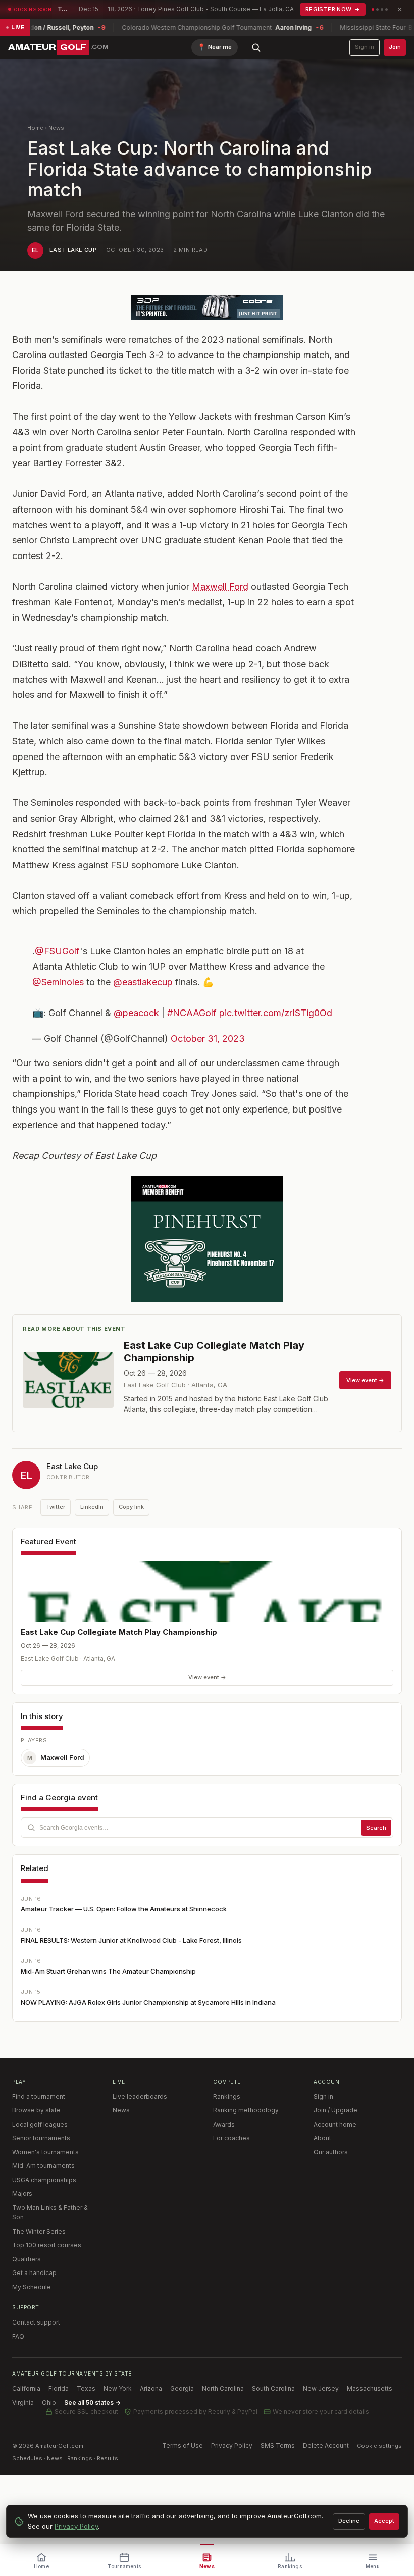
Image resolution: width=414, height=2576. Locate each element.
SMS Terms (278, 2445)
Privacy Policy (232, 2445)
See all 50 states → (92, 2403)
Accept (384, 2521)
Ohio (49, 2403)
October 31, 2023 (208, 1039)
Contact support (36, 2322)
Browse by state (36, 2110)
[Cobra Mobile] (207, 308)
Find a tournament (39, 2097)
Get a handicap (34, 2273)
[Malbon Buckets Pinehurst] (207, 1239)
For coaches (231, 2138)
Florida (59, 2388)
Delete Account (326, 2445)
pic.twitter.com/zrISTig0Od (276, 1013)
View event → (207, 1677)
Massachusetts (370, 2388)
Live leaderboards (140, 2097)
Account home (335, 2124)
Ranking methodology (246, 2110)
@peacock (136, 1013)
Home (35, 128)
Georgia (182, 2388)
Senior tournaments (41, 2138)
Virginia (23, 2403)
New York (118, 2388)
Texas (86, 2388)
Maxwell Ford (220, 587)
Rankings (227, 2097)
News (56, 128)
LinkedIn (92, 1507)
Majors (22, 2193)
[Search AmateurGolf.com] (256, 47)
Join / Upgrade (335, 2110)
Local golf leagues (40, 2124)
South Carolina (273, 2388)
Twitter (56, 1507)
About (322, 2138)
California (26, 2388)
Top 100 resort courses (47, 2245)
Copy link (131, 1507)
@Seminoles (58, 982)
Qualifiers (27, 2259)
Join (395, 47)
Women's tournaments (45, 2152)
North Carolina (223, 2388)
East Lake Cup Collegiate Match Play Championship (119, 1632)
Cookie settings (379, 2446)
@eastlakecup (143, 982)
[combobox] (207, 1828)
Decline (349, 2521)
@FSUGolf (57, 951)
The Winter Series (39, 2231)
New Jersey (321, 2388)
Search (376, 1828)
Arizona (151, 2388)
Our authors (331, 2152)
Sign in (365, 47)
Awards (224, 2124)
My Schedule (32, 2287)
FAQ (18, 2336)
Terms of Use (183, 2445)
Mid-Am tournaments (43, 2166)
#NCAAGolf (192, 1013)
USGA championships (44, 2180)
